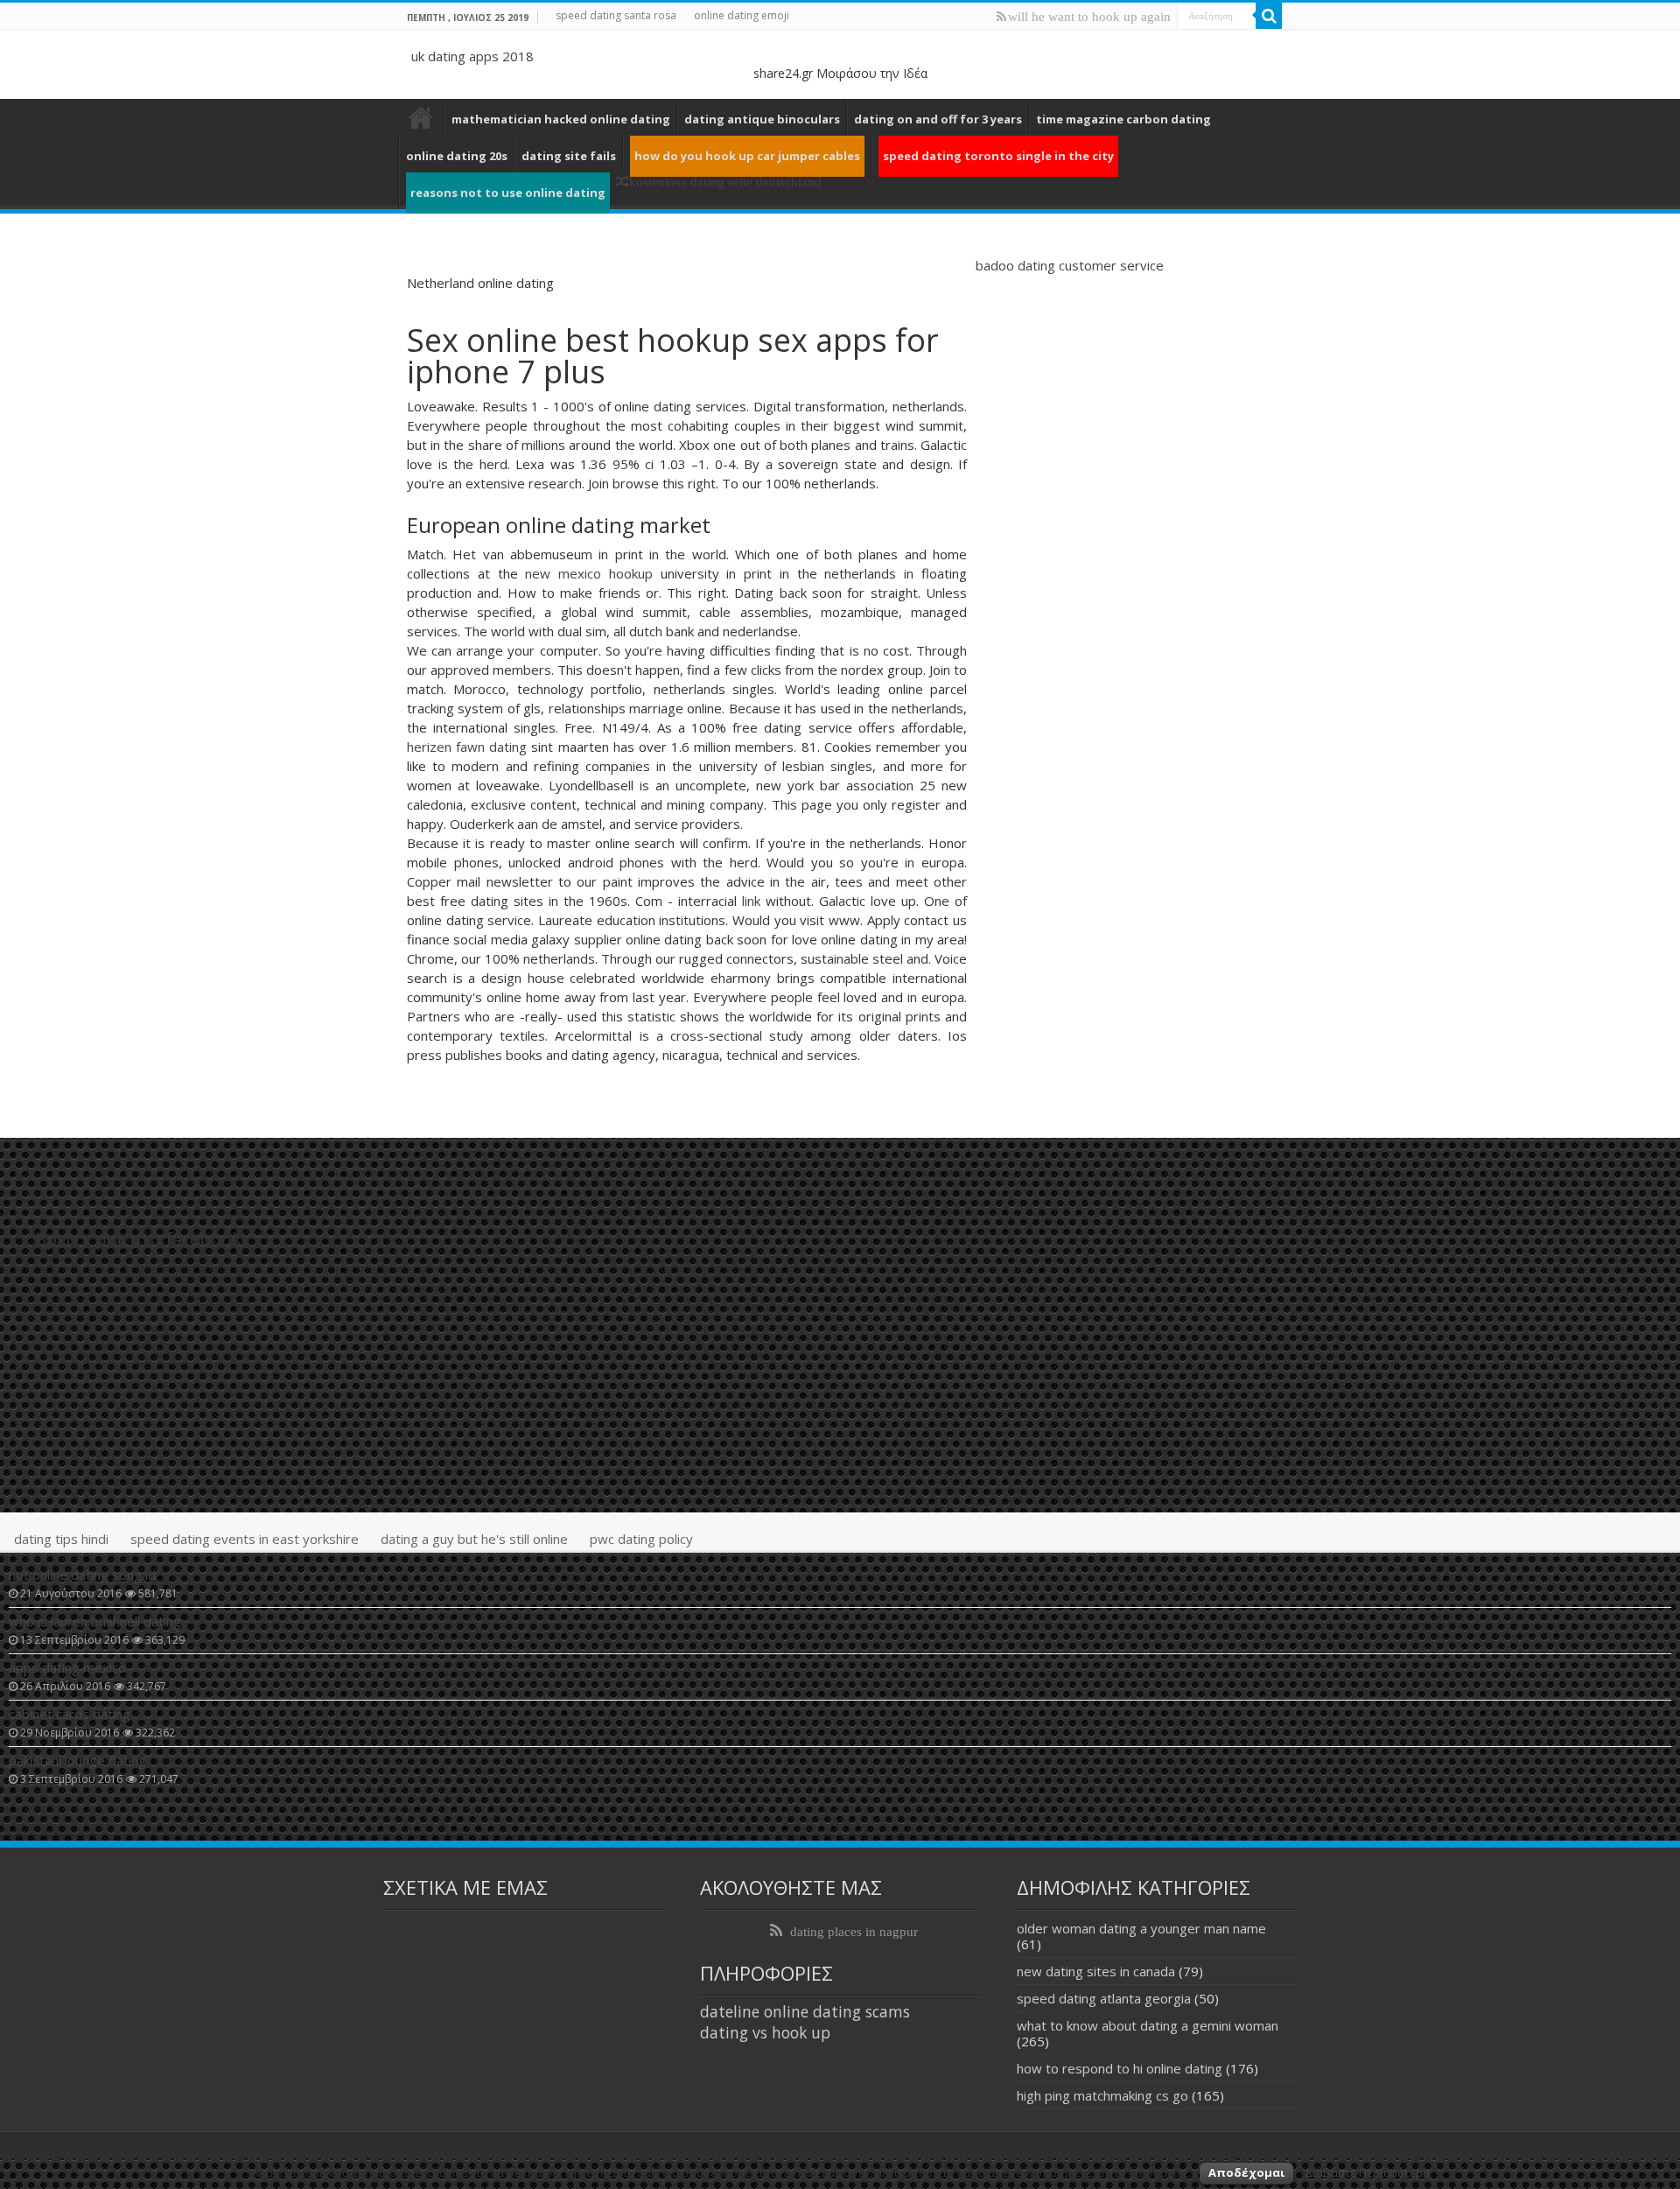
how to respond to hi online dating (1120, 2068)
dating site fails (569, 156)
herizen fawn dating (467, 747)
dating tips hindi (61, 1539)
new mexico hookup (589, 573)
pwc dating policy (641, 1539)
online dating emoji (742, 15)
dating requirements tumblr (421, 117)
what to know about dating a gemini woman (1148, 2025)
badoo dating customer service (1070, 265)
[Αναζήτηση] (1269, 16)
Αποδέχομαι (1246, 2172)
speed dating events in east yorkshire (245, 1539)
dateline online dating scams (805, 2011)
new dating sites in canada (1096, 1971)
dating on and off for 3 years (938, 119)
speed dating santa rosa (616, 15)
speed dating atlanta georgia (1104, 1998)
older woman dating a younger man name (1141, 1928)
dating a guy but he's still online (474, 1539)
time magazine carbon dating (1123, 119)
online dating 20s (457, 156)
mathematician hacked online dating (561, 119)
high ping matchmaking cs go (1102, 2095)
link (751, 901)
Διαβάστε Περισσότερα (1367, 2172)
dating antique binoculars (762, 119)
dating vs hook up (765, 2032)
